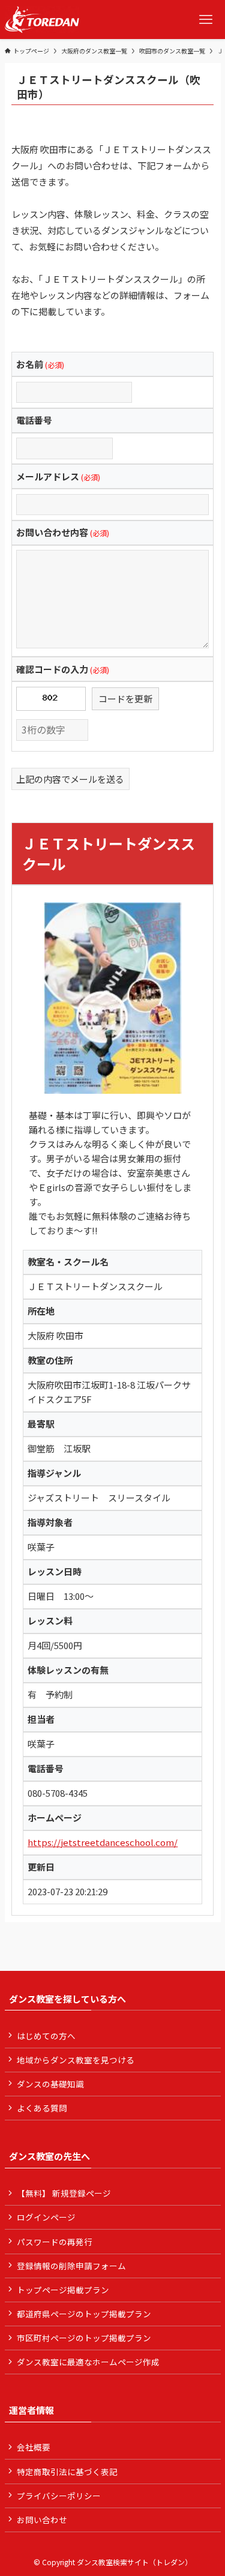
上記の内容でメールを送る (70, 779)
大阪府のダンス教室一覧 (94, 51)
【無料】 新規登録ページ (64, 2193)
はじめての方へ (46, 2036)
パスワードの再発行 (55, 2242)
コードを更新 (125, 698)
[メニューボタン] (205, 20)
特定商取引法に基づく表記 (67, 2472)
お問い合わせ (42, 2520)
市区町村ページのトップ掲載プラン (84, 2338)
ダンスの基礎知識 (50, 2084)
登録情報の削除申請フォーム (71, 2266)
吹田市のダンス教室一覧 (172, 51)
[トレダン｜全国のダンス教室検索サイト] (42, 20)
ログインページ (46, 2217)
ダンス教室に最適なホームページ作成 (88, 2362)
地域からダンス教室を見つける (76, 2060)
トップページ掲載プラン (63, 2290)
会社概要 (34, 2447)
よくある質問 (42, 2108)
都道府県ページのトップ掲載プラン (84, 2314)
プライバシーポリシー (59, 2496)
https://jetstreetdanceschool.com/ (103, 1842)
